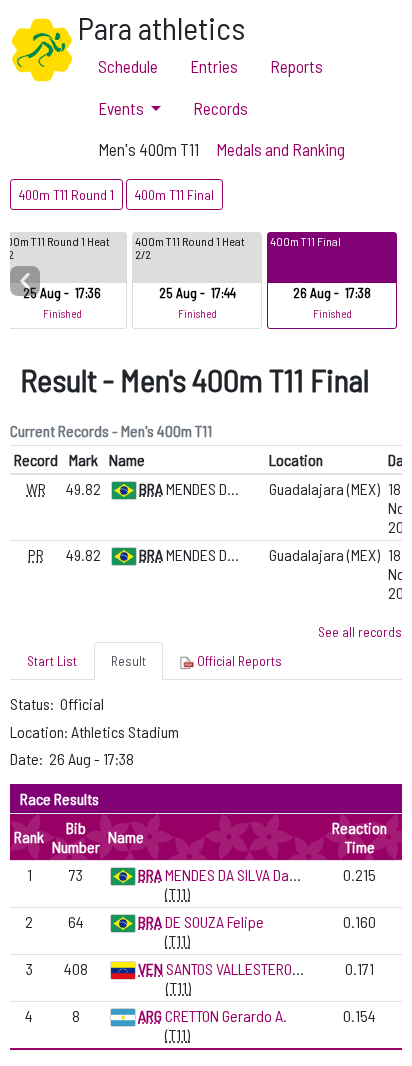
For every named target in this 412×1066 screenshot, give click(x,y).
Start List (52, 660)
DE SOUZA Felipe (214, 921)
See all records (360, 631)
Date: (28, 758)
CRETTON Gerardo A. (226, 1015)
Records (220, 108)
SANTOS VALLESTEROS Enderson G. (271, 968)
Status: (33, 703)
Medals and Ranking (280, 149)
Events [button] (121, 108)
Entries (214, 66)
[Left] (25, 281)
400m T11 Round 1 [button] (66, 194)
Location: (40, 731)
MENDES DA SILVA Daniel (238, 874)
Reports (296, 66)
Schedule (128, 66)
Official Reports (238, 660)
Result (128, 660)
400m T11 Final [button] (174, 194)
